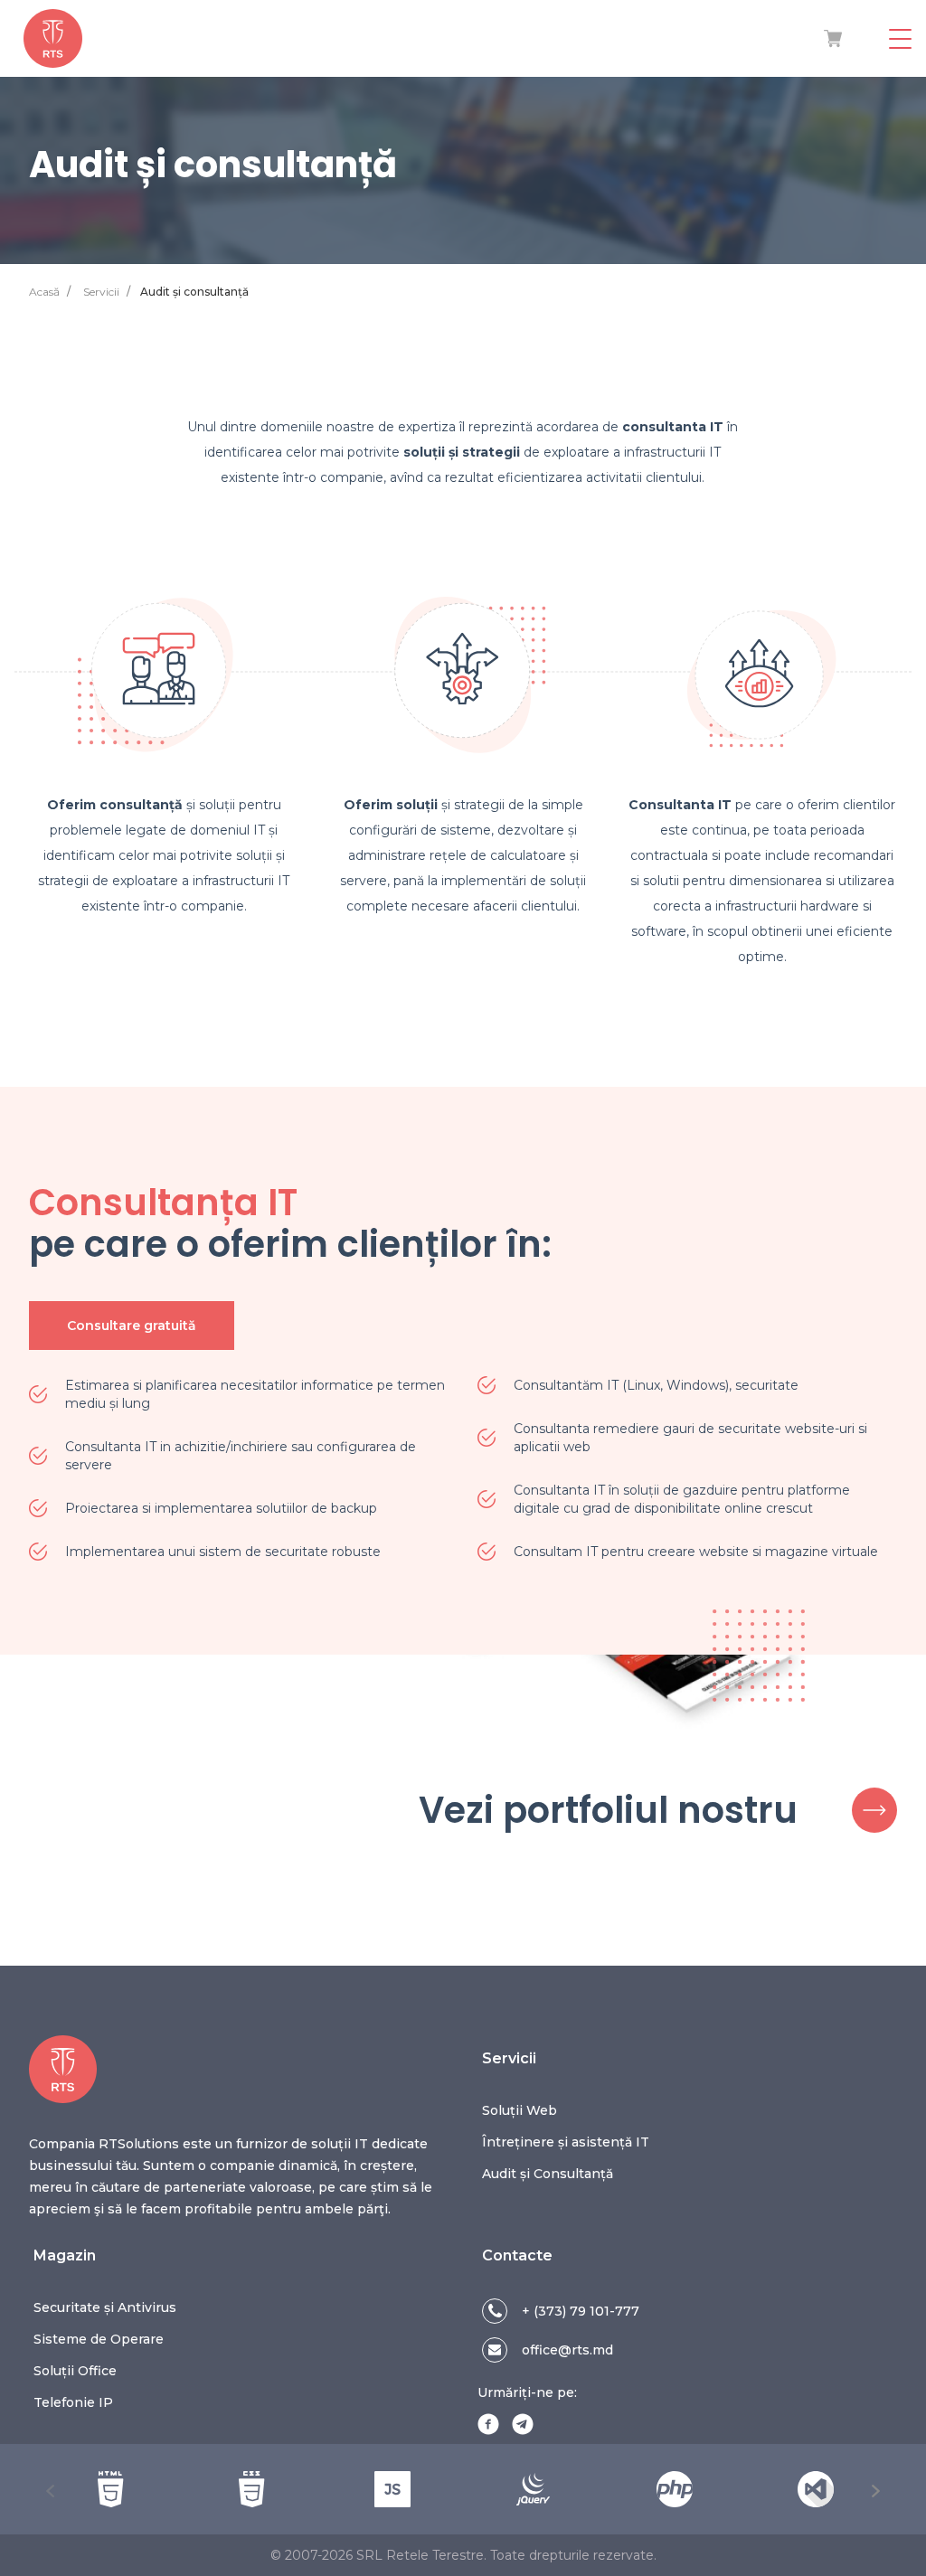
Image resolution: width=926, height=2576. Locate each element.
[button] (51, 2491)
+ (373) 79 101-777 (581, 2311)
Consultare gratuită (132, 1326)
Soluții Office (75, 2371)
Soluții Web (520, 2110)
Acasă (44, 292)
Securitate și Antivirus (105, 2307)
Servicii (101, 292)
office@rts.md (567, 2350)
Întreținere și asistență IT (566, 2142)
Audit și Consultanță (548, 2174)
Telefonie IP (73, 2402)
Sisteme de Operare (99, 2339)
